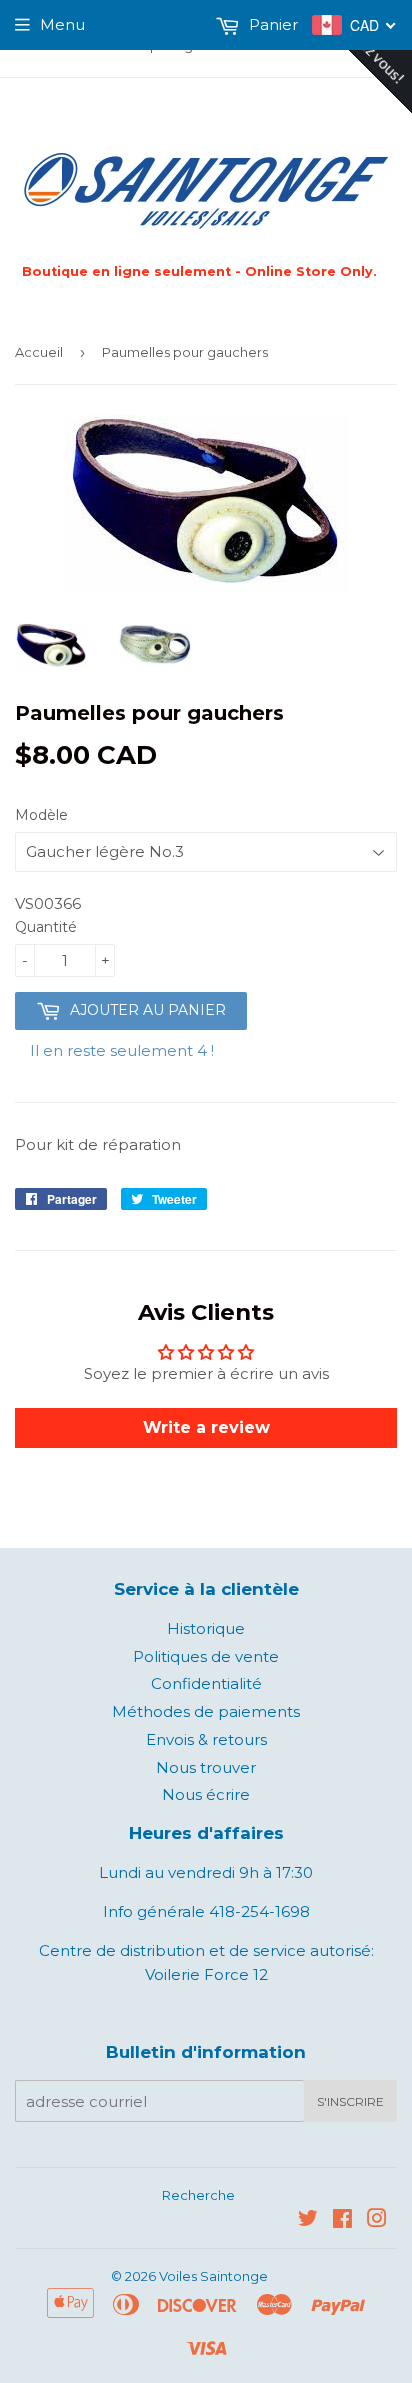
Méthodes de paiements (206, 1711)
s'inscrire (350, 2101)
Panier (271, 24)
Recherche (198, 2195)
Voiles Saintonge (213, 2276)
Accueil (39, 352)
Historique (206, 1628)
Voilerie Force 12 (206, 1974)
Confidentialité (206, 1683)
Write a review (206, 1427)
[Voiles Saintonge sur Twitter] (308, 2220)
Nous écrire (206, 1794)
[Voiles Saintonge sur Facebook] (342, 2220)
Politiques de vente (206, 1656)
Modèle (41, 815)
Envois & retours (206, 1739)
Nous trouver (206, 1767)
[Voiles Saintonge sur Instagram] (377, 2220)
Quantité (46, 927)
